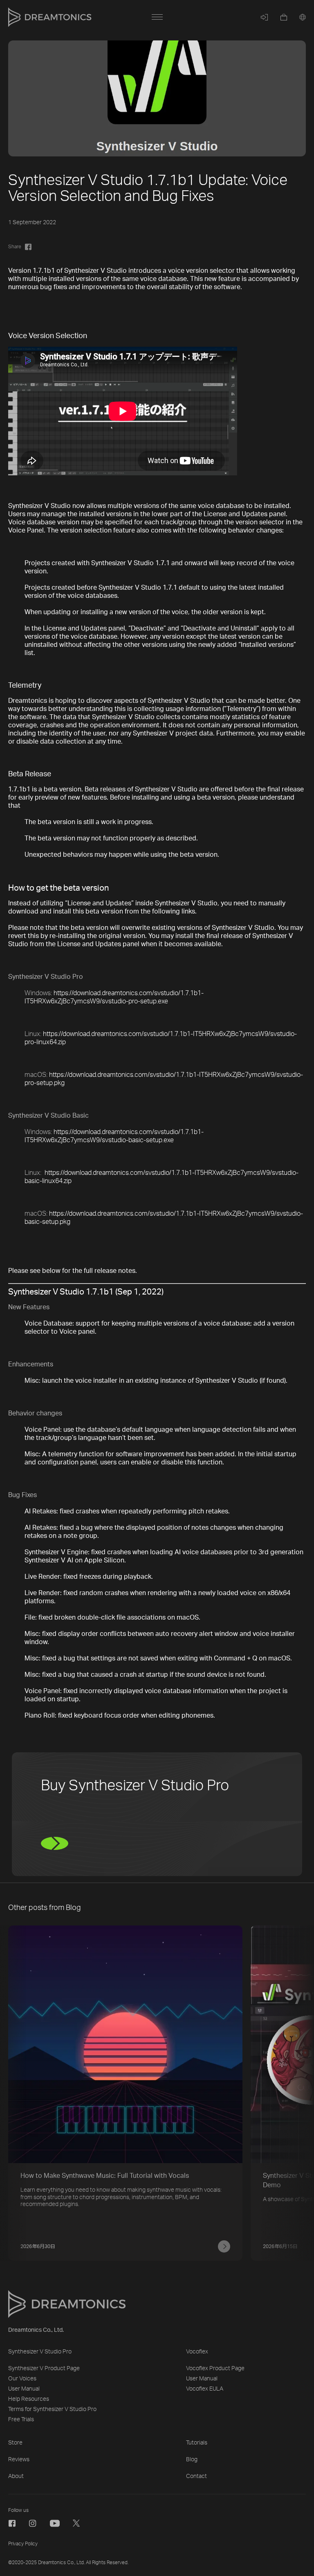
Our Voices (22, 2379)
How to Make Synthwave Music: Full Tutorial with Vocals (105, 2176)
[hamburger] (157, 17)
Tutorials (197, 2443)
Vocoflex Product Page (215, 2369)
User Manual (24, 2389)
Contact (196, 2476)
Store (15, 2443)
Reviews (19, 2460)
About (16, 2476)
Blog (192, 2460)
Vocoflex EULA (205, 2389)
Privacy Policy (23, 2544)
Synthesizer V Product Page (44, 2369)
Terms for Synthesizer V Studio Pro (52, 2409)
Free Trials (21, 2420)
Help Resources (29, 2399)
